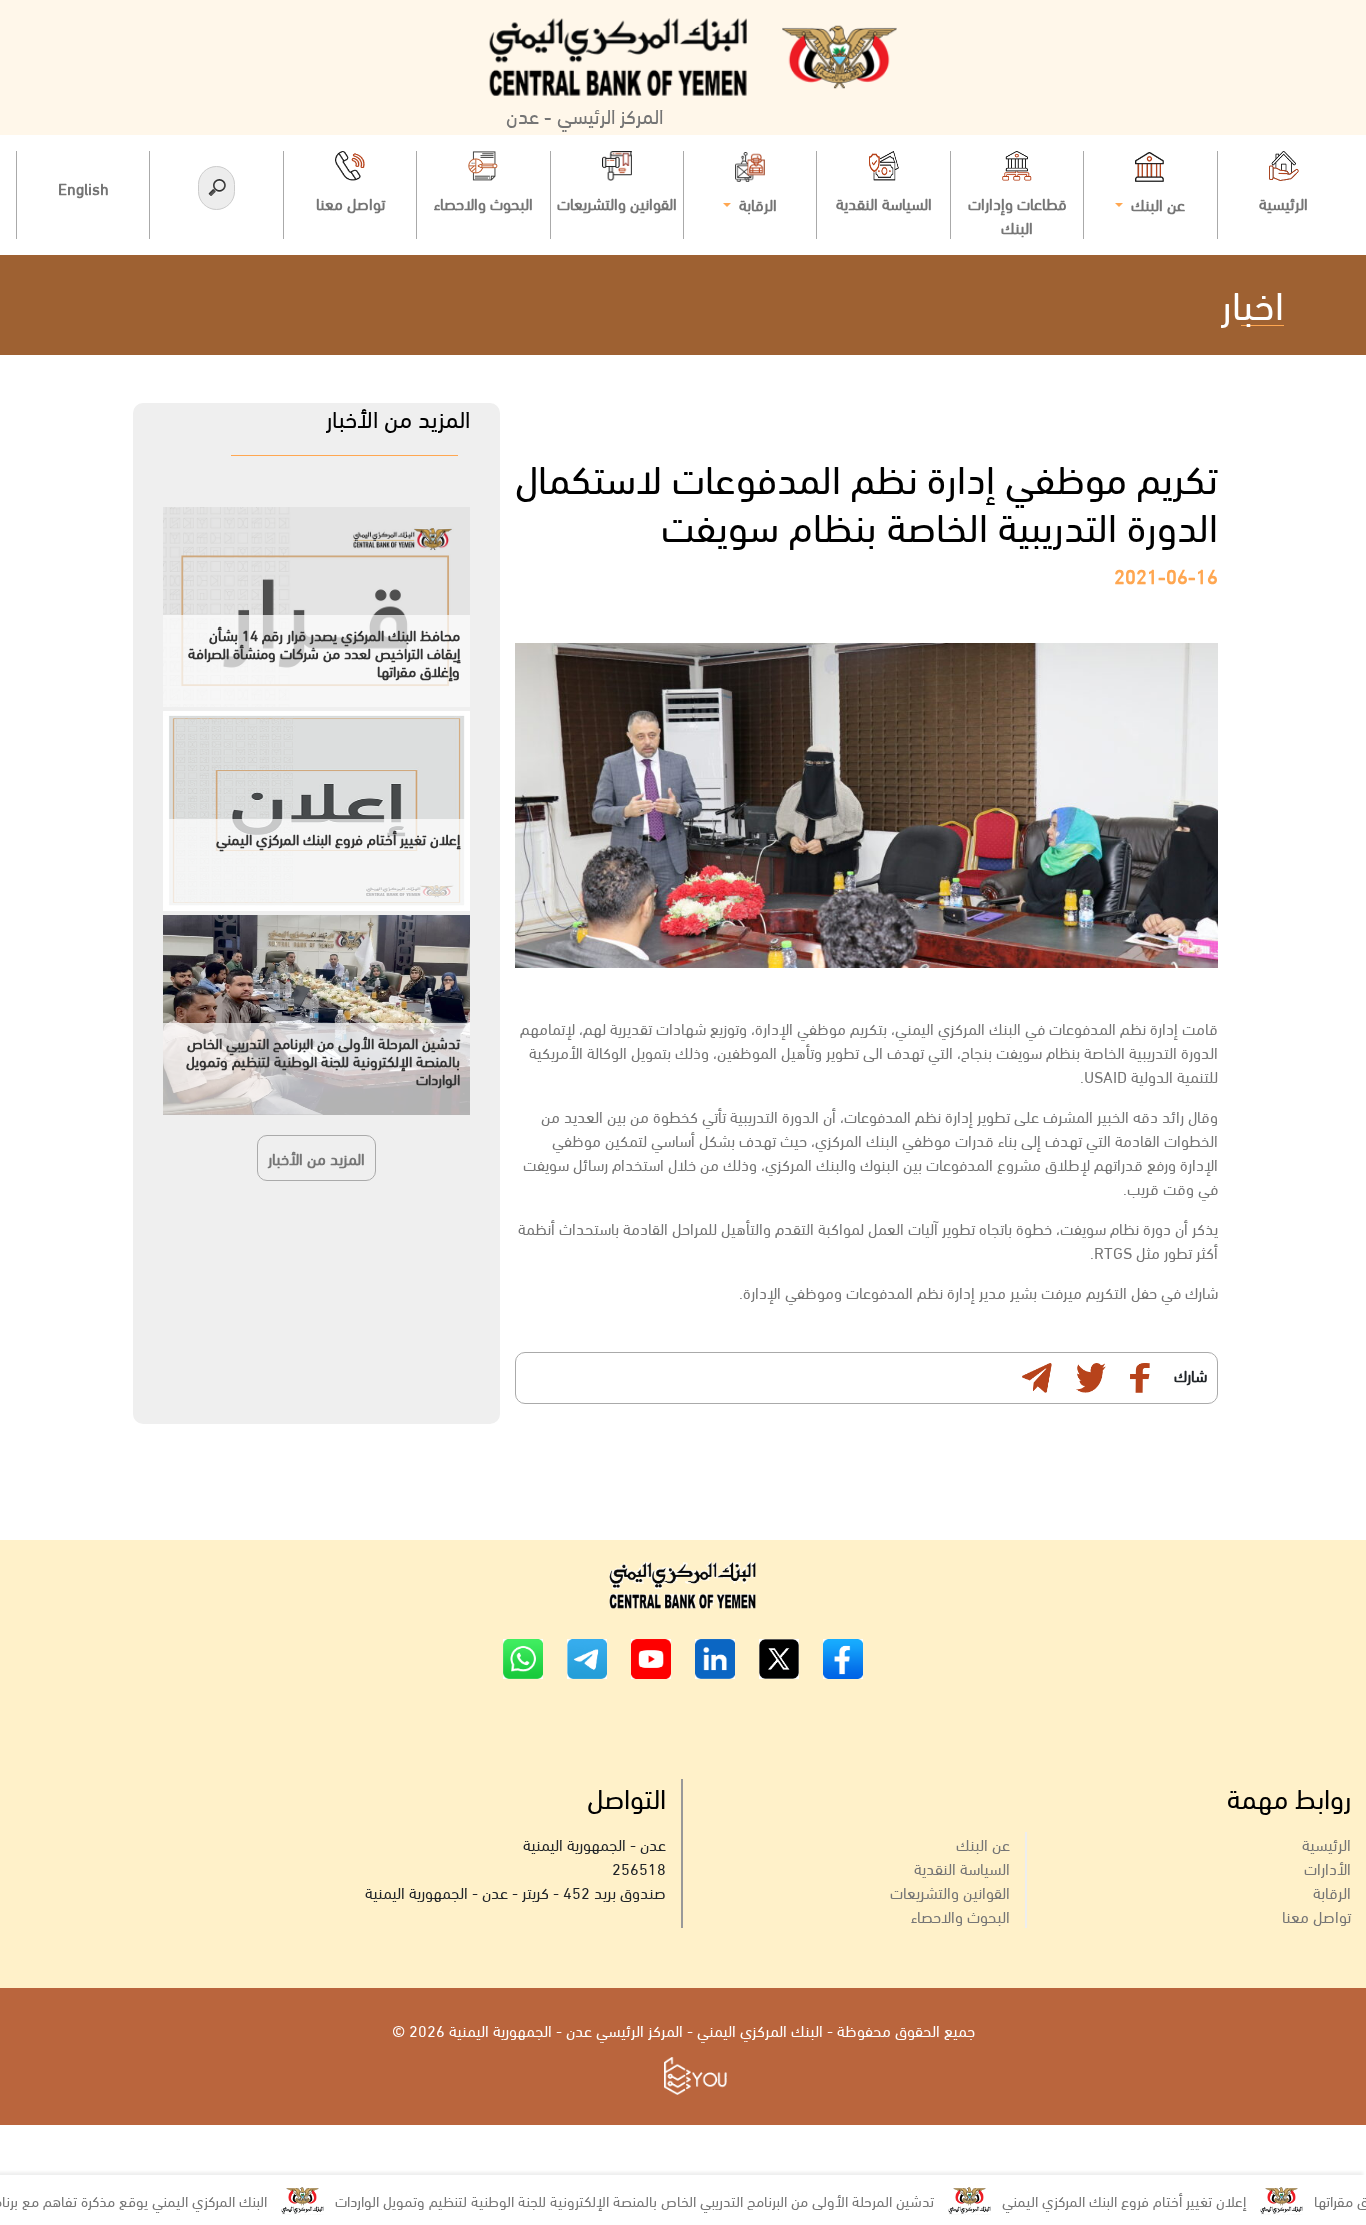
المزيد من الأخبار (316, 1157)
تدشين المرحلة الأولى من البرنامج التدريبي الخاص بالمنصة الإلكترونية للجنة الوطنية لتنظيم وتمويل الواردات (686, 2200)
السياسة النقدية (962, 1867)
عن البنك (983, 1843)
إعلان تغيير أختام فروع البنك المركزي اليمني (1176, 2200)
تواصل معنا (1316, 1915)
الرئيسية (1326, 1843)
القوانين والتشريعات (950, 1891)
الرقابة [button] (756, 203)
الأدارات (1327, 1867)
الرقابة (1332, 1891)
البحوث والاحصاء (960, 1915)
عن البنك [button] (1156, 203)
